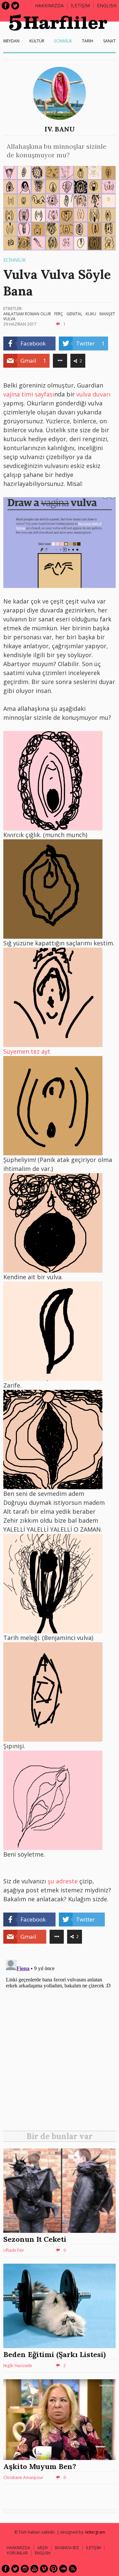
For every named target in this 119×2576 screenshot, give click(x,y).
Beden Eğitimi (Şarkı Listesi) (55, 2354)
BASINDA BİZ (67, 2548)
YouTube (34, 2569)
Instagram (25, 2569)
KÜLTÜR (37, 41)
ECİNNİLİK (63, 41)
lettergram (95, 2532)
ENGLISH (107, 5)
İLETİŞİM (80, 5)
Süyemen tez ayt (27, 1051)
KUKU (91, 314)
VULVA (9, 319)
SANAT (109, 41)
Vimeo (44, 2569)
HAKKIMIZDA (19, 2548)
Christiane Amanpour (23, 2477)
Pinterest (54, 2569)
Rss (73, 2569)
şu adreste (62, 1881)
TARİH (88, 41)
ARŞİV (43, 2548)
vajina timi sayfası (29, 394)
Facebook (6, 6)
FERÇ (59, 314)
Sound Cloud (63, 2569)
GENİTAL (74, 314)
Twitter (15, 6)
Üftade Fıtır (14, 2250)
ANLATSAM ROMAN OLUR (27, 314)
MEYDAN (11, 41)
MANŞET (107, 314)
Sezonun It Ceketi (35, 2239)
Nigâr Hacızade (18, 2366)
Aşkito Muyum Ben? (40, 2466)
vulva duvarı (93, 394)
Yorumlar (17, 2553)
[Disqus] (59, 2040)
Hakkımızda (49, 5)
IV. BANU (60, 129)
